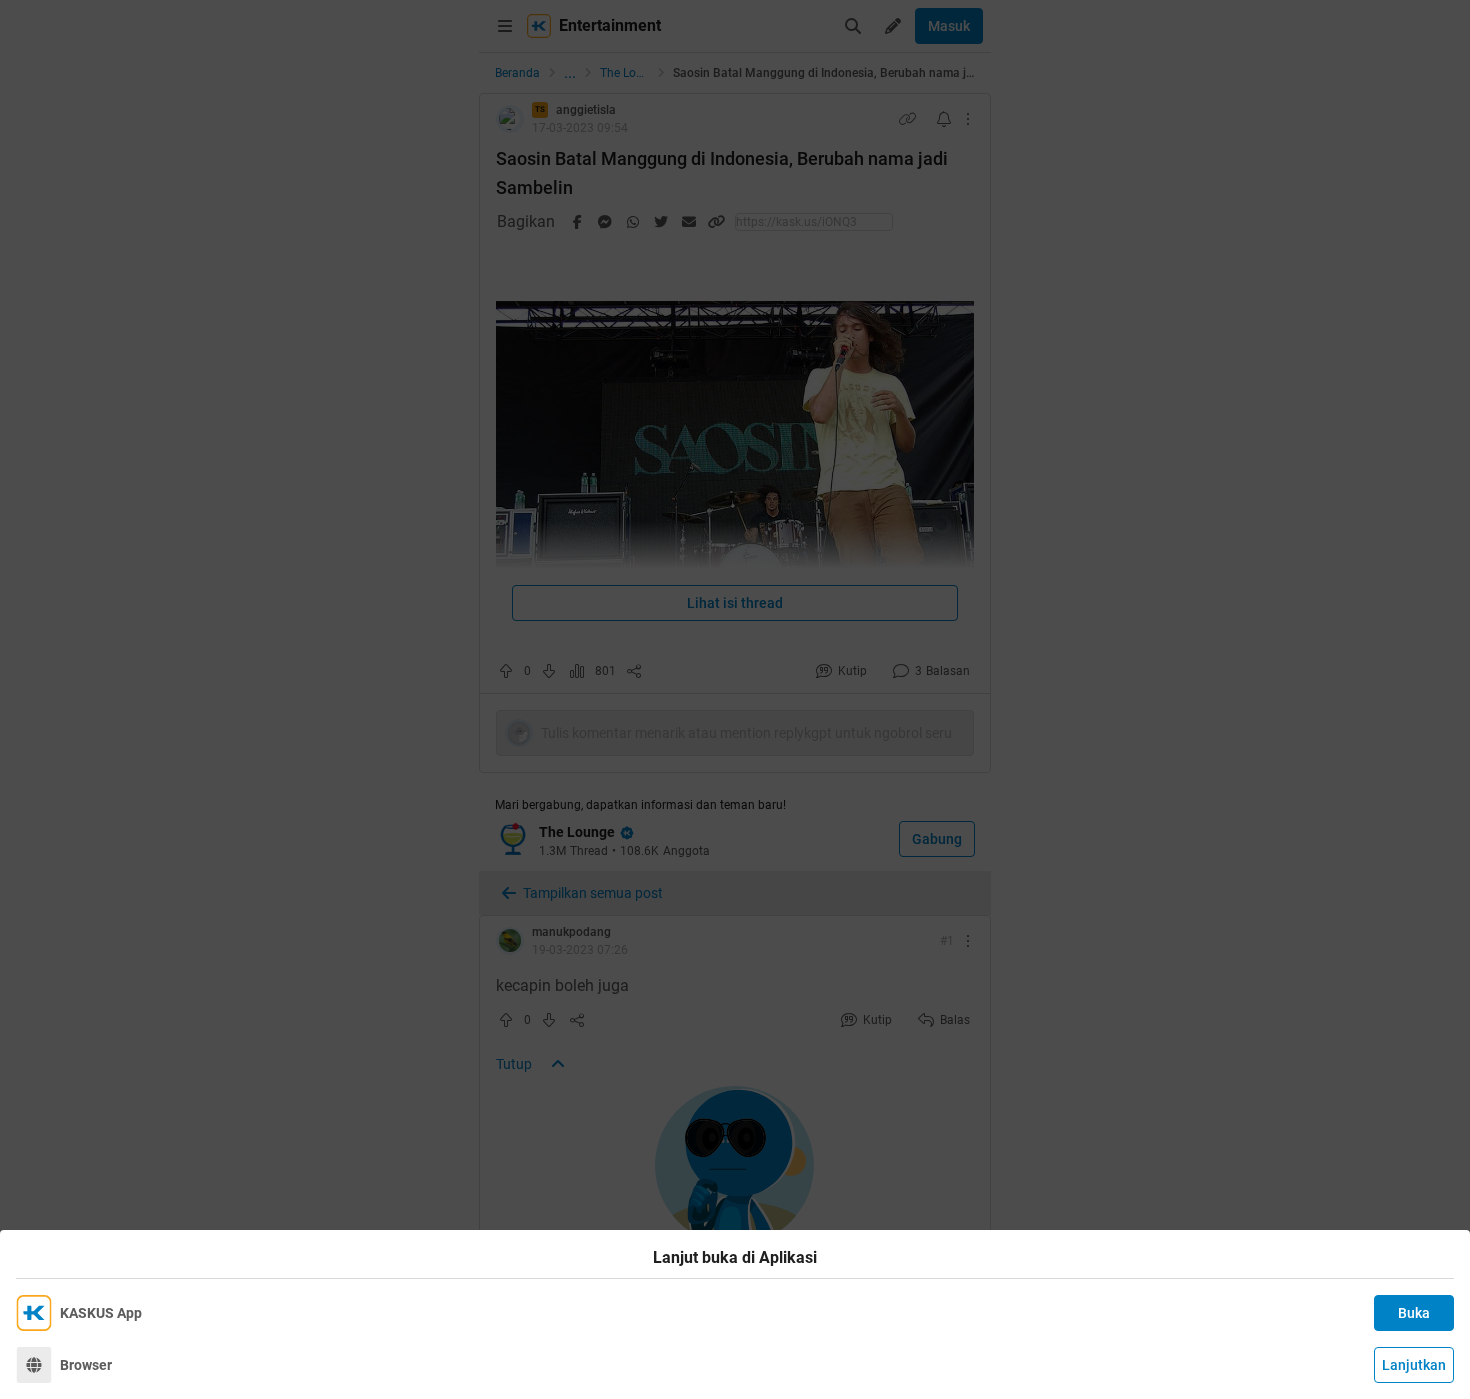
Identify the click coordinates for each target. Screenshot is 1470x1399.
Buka (1414, 1313)
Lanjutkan (1414, 1365)
